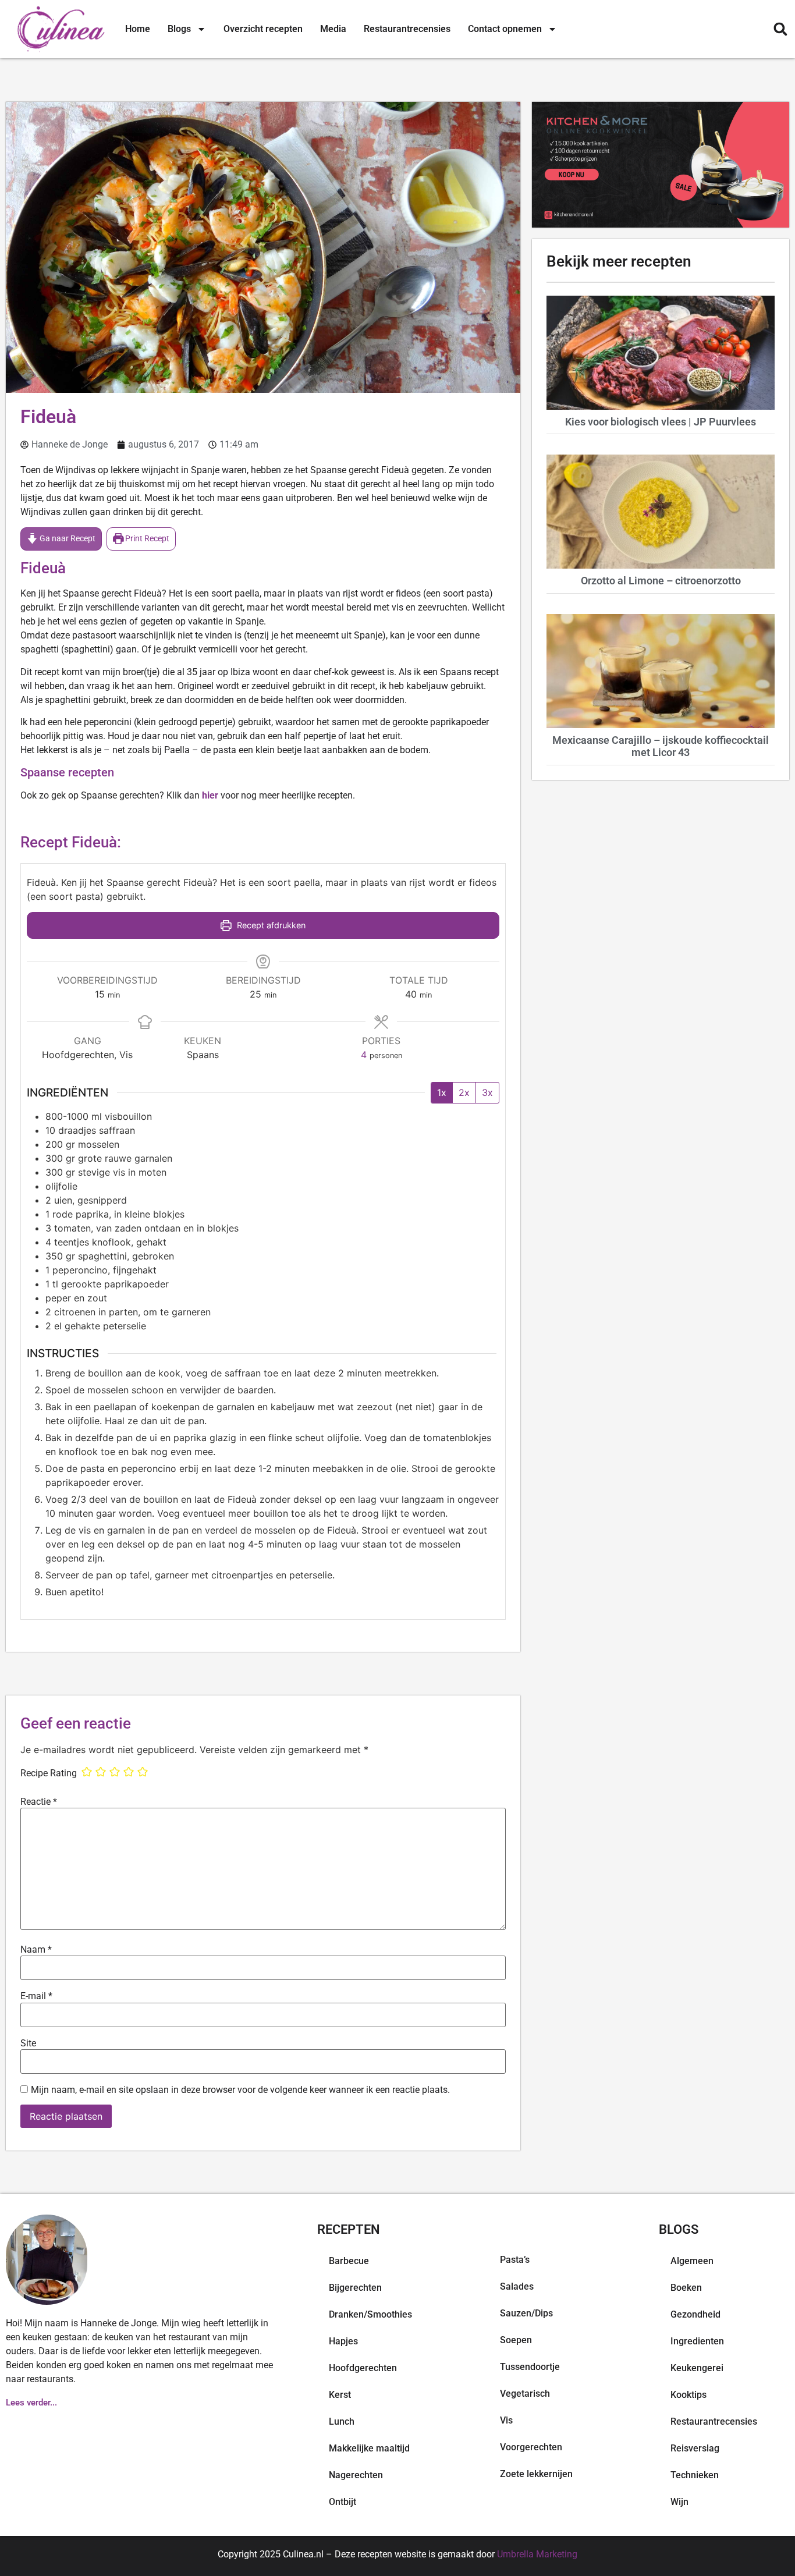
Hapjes (343, 2341)
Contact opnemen (505, 29)
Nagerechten (356, 2475)
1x (442, 1092)
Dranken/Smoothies (370, 2314)
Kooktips (688, 2395)
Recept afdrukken (270, 925)
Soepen (516, 2340)
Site (28, 2043)
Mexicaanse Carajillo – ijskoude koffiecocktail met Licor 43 (661, 746)
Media (333, 29)
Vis (506, 2420)
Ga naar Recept (67, 539)
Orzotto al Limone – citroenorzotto (661, 581)
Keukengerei (697, 2368)
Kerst (340, 2395)
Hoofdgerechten (363, 2368)
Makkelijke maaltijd (369, 2448)
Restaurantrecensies (407, 29)
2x (464, 1092)
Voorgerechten (531, 2447)
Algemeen (692, 2261)
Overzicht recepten (263, 29)
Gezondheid (695, 2314)
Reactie (39, 1802)
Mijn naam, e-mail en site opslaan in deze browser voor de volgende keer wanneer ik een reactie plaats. (240, 2090)
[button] (780, 29)
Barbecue (349, 2261)
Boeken (686, 2288)
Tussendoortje (530, 2367)
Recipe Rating (49, 1773)
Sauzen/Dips (526, 2313)
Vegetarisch (525, 2394)
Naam (36, 1950)
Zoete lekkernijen (536, 2474)
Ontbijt (343, 2502)
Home (138, 29)
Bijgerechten (355, 2288)
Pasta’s (515, 2260)
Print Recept (146, 539)
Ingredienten (697, 2341)
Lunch (342, 2421)
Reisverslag (695, 2448)
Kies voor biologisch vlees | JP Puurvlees (661, 422)
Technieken (695, 2475)
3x (487, 1092)
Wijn (679, 2502)
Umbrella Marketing (537, 2554)
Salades (517, 2286)
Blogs (179, 29)
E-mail (36, 1996)
